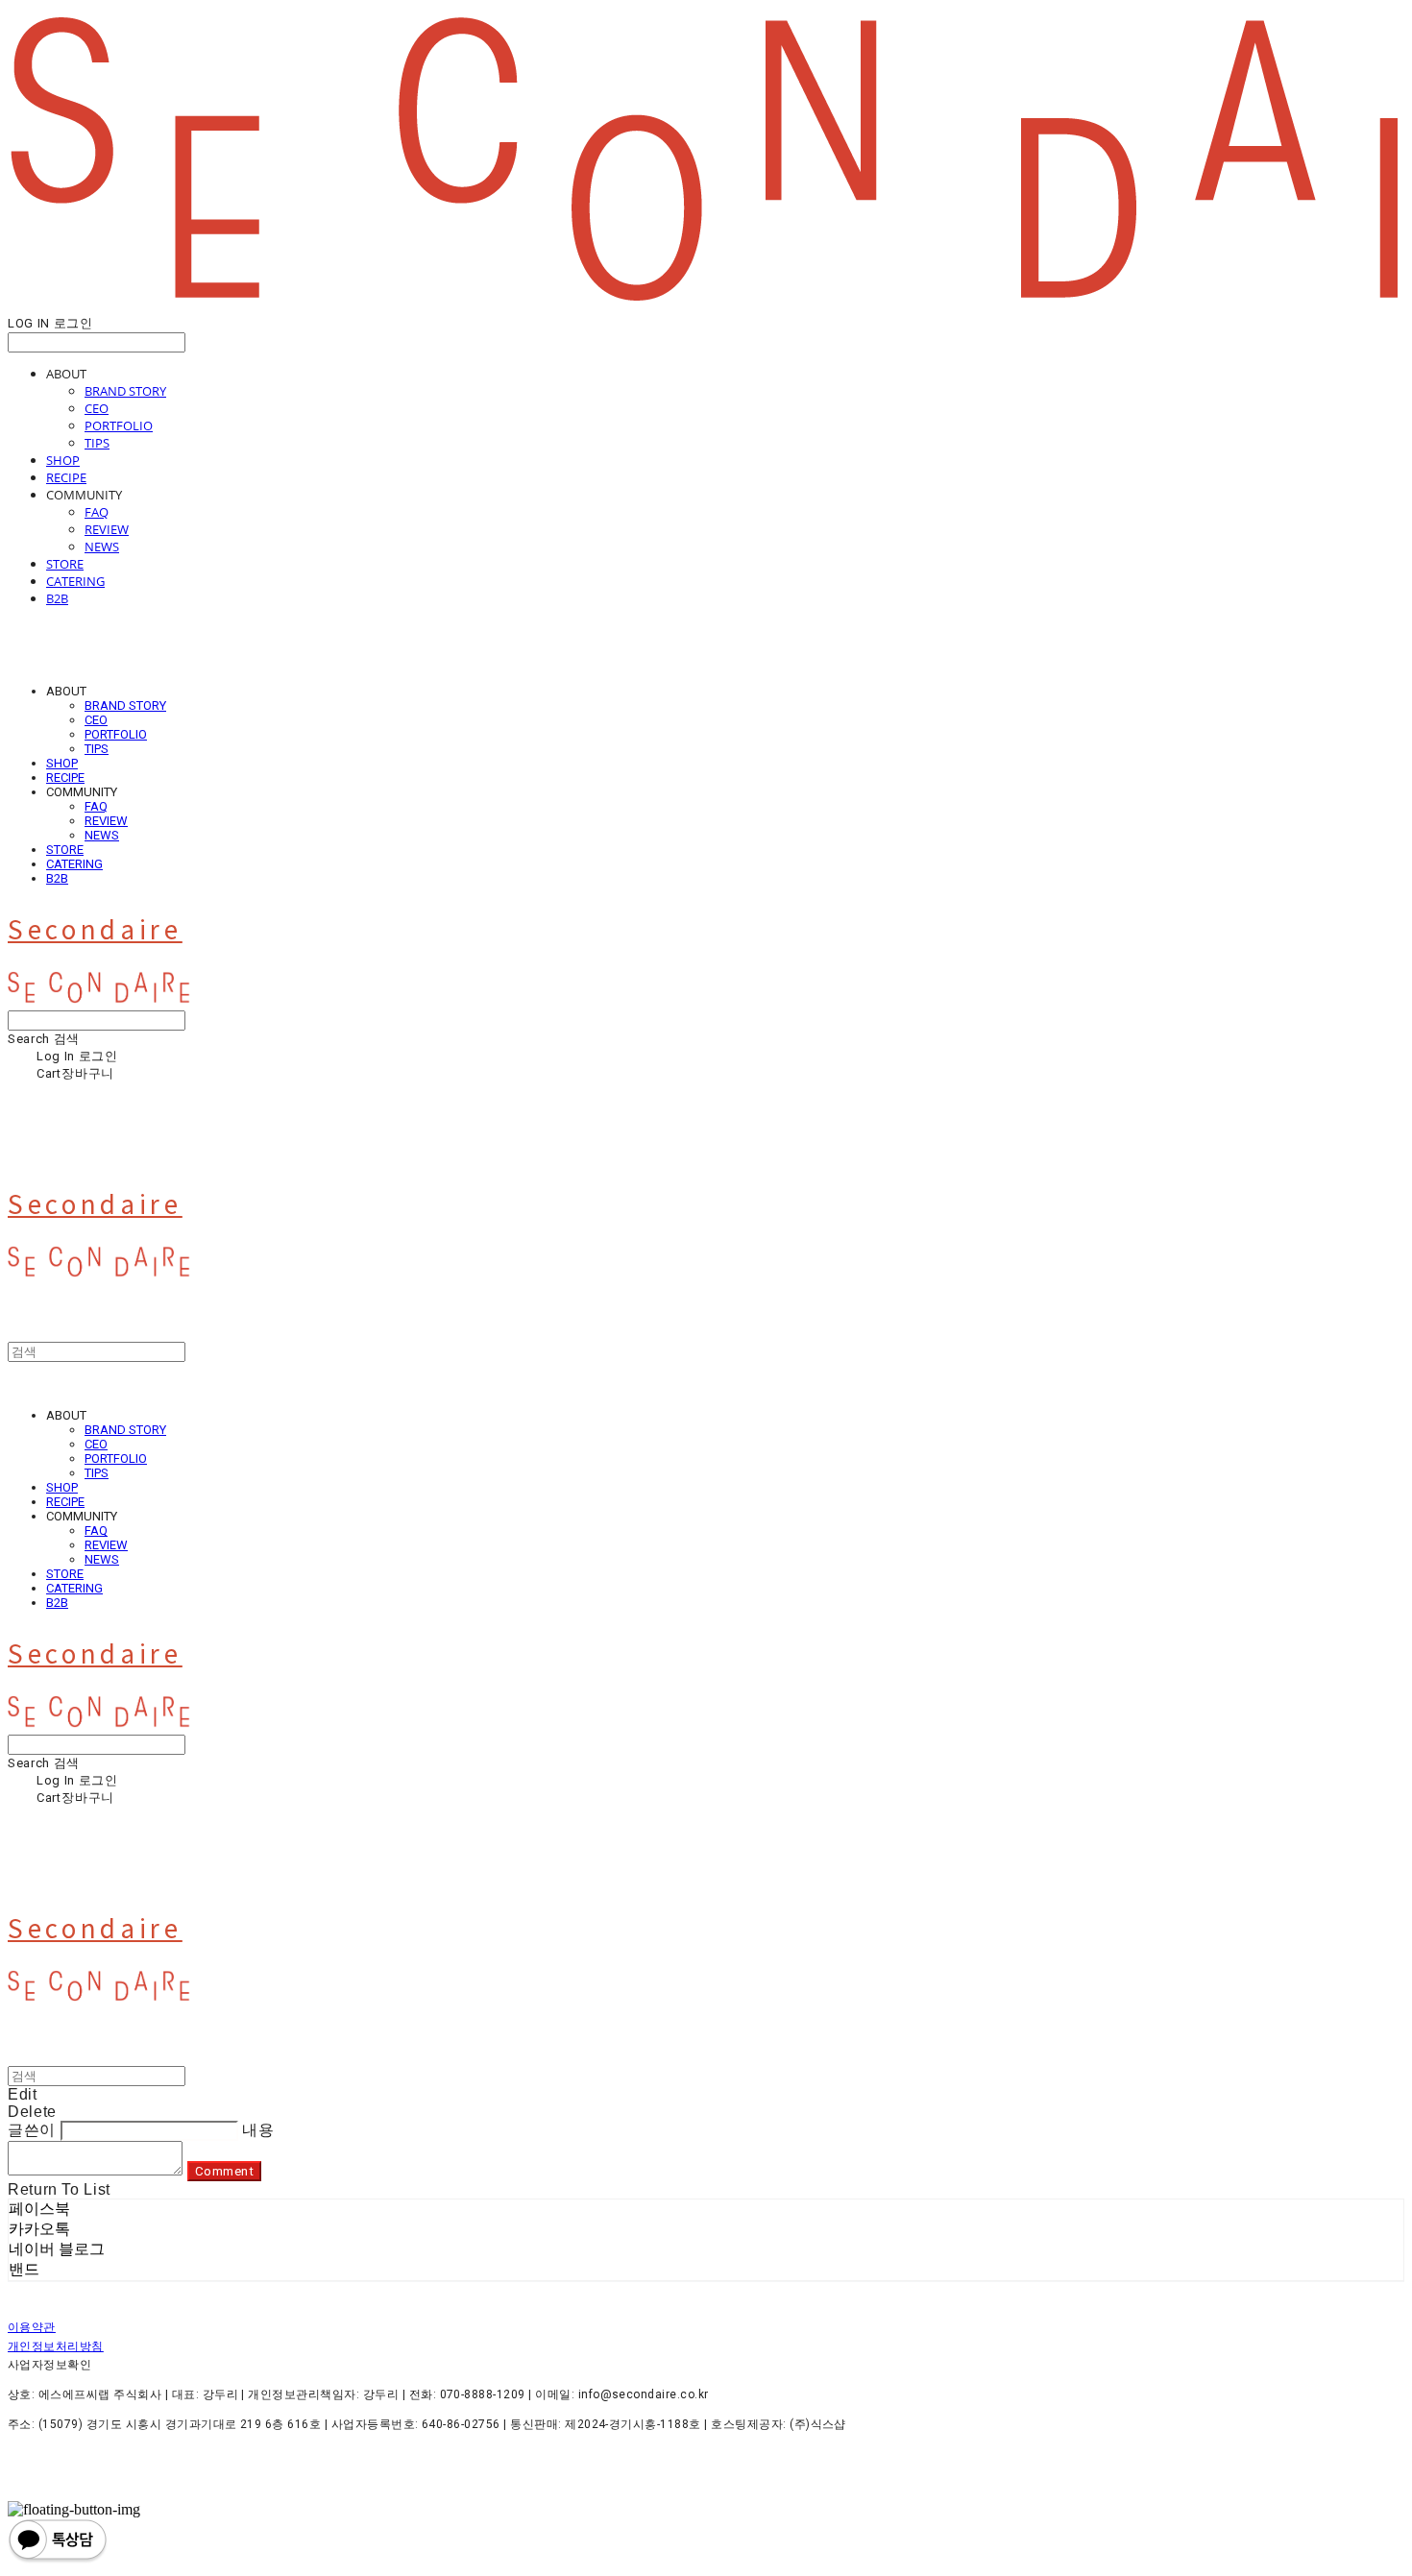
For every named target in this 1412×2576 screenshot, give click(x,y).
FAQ (97, 512)
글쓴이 (32, 2130)
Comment (225, 2171)
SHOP (63, 460)
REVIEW (107, 529)
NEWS (102, 547)
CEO (97, 408)
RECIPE (66, 477)
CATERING (75, 581)
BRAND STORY (125, 391)
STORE (65, 564)
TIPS (97, 443)
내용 (258, 2130)
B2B (57, 598)
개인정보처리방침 (56, 2346)
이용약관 (32, 2327)
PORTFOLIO (119, 425)
